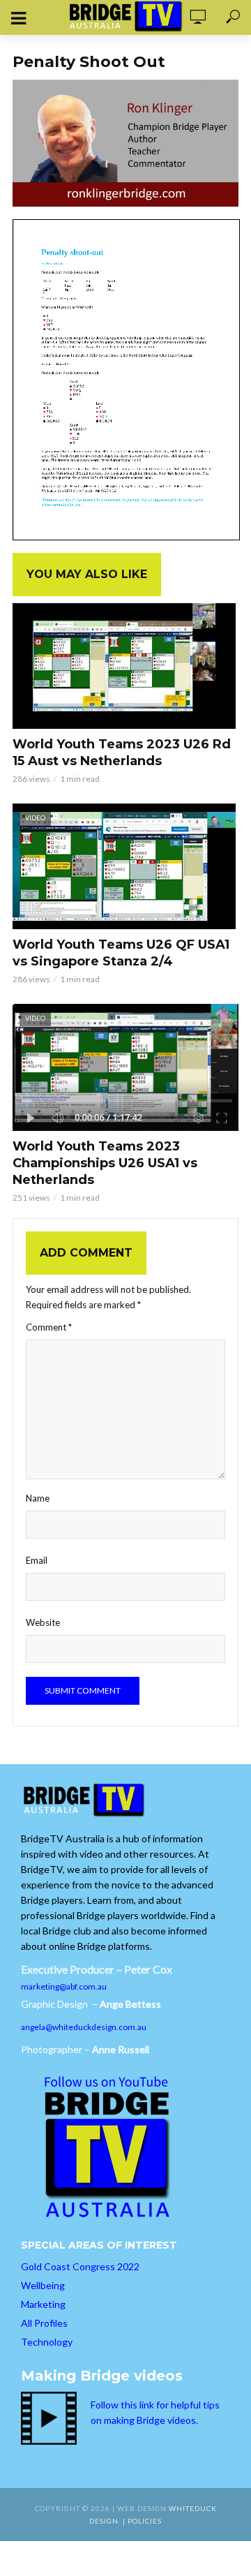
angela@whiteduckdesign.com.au (84, 2027)
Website (43, 1622)
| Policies (142, 2521)
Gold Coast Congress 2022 (80, 2266)
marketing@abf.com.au (64, 1986)
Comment (49, 1327)
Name (38, 1498)
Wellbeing (43, 2285)
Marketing (43, 2304)
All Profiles (44, 2323)
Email (37, 1560)
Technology (47, 2342)
